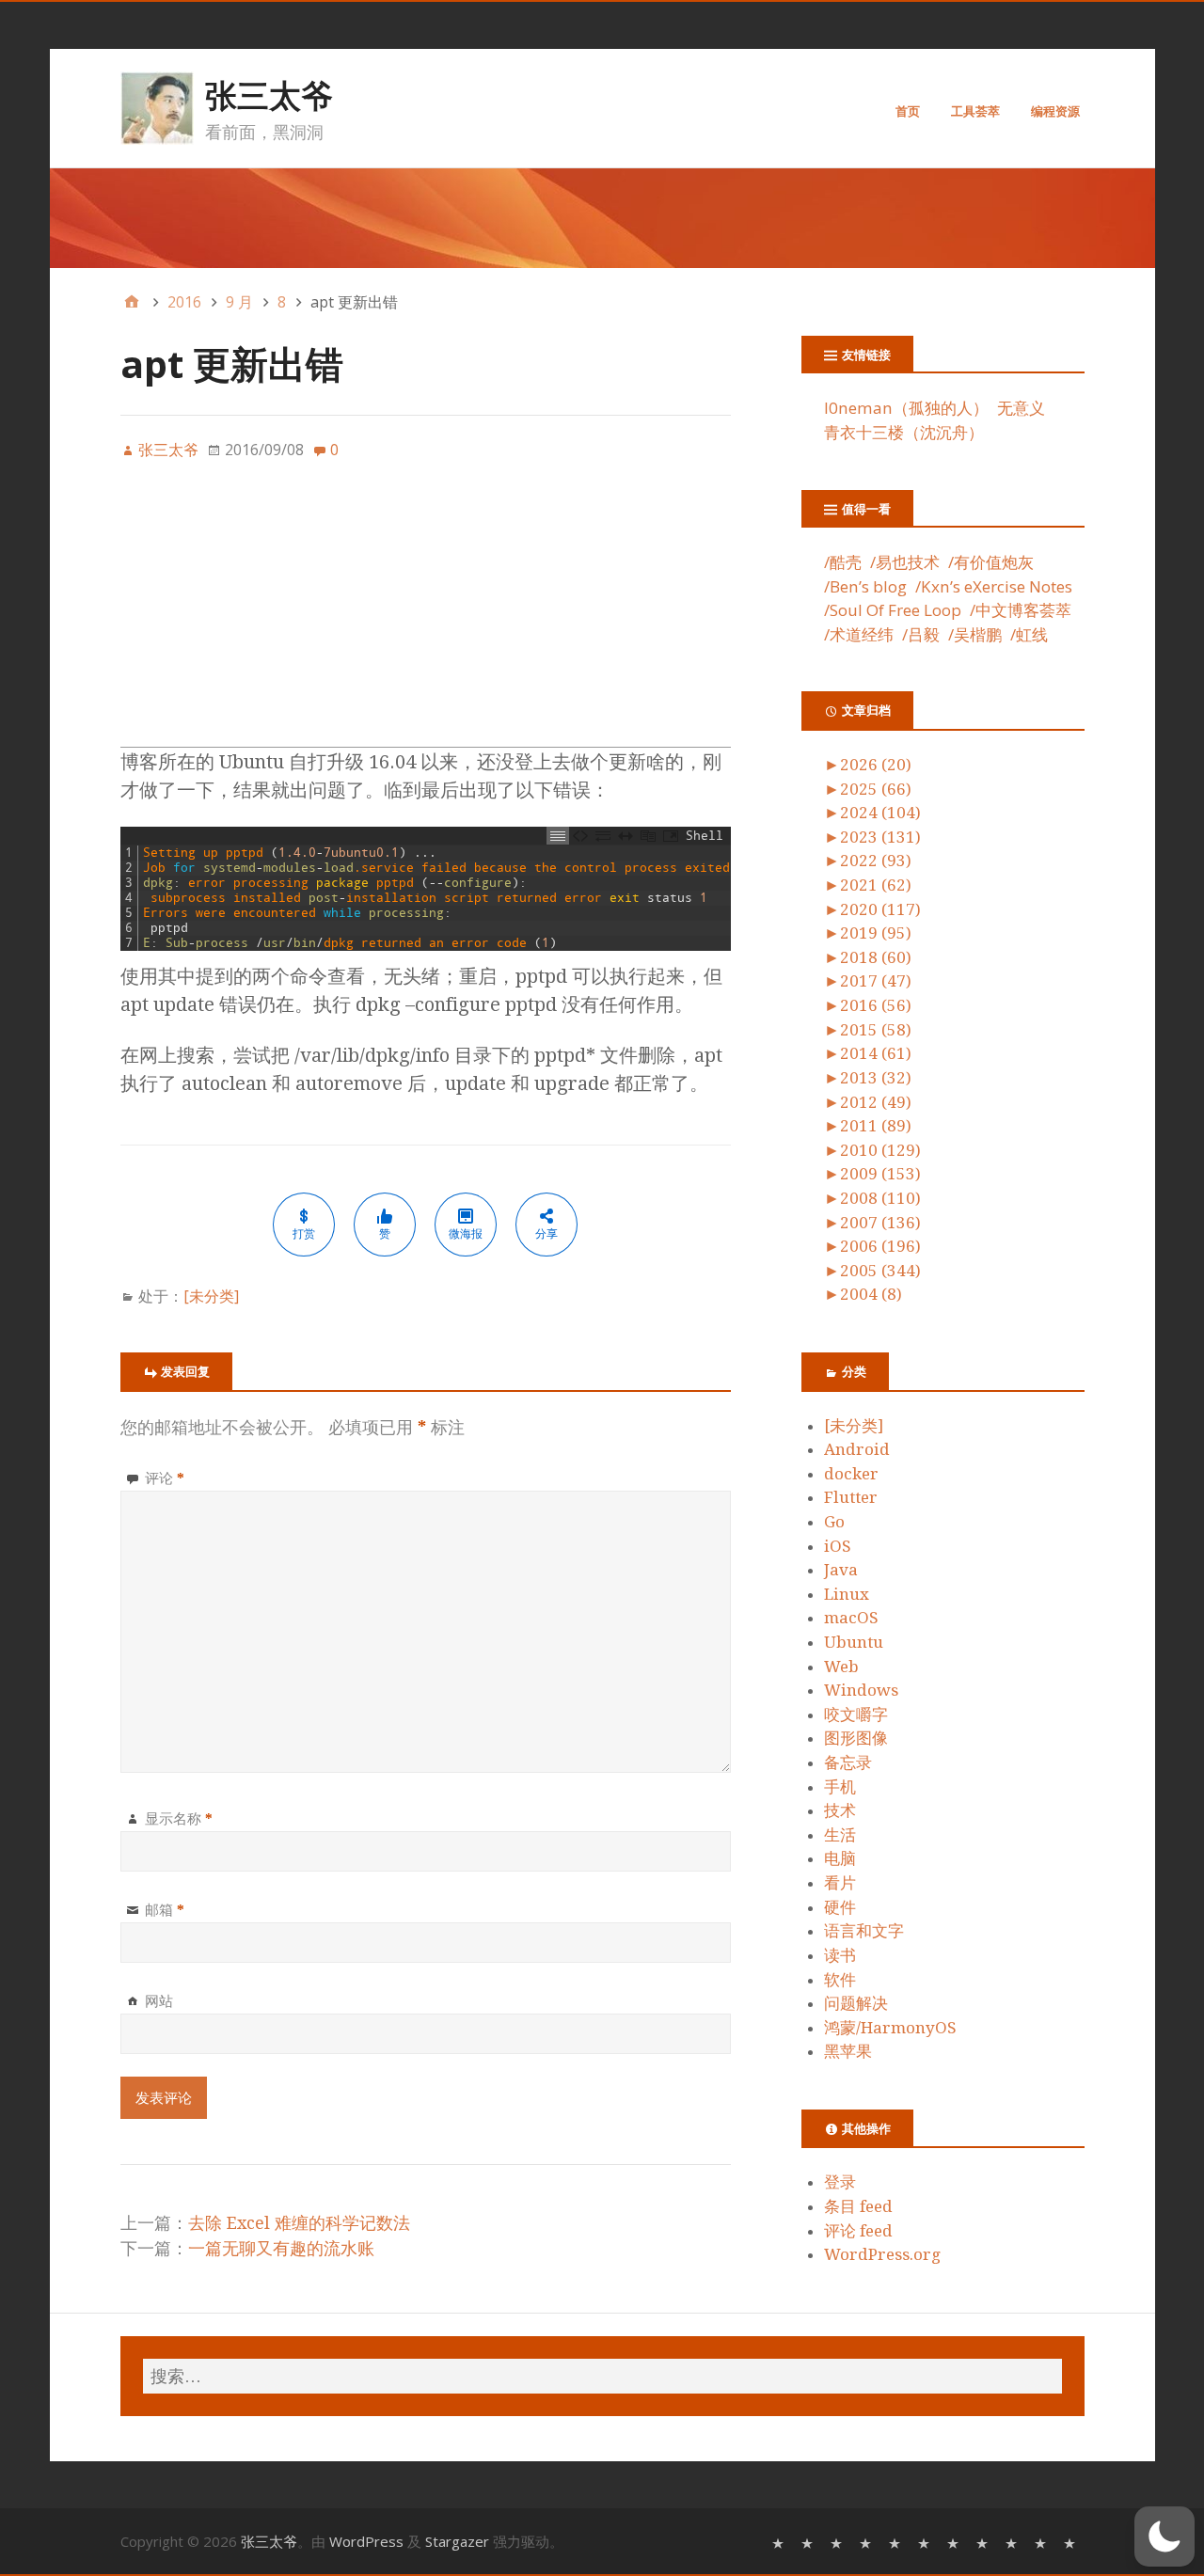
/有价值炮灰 (991, 562)
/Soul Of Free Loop (893, 610)
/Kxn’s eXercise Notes (994, 586)
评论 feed (858, 2231)
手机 (840, 1787)
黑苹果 (848, 2051)
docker (851, 1474)
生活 (840, 1835)
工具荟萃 (975, 111)
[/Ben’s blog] (868, 2542)
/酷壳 (843, 562)
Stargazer (457, 2541)
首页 (908, 111)
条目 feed (858, 2206)
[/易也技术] (809, 2542)
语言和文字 (864, 1931)
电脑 (840, 1858)
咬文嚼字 (856, 1715)
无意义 (1021, 408)
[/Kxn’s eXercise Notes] (897, 2542)
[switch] (1164, 2536)
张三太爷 (269, 95)
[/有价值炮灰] (839, 2542)
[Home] (132, 302)
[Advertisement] (426, 615)
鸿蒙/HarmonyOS (890, 2028)
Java (841, 1570)
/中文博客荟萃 (1021, 610)
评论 (165, 1478)
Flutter (851, 1497)
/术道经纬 (859, 634)
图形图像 (856, 1738)
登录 (840, 2182)
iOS (838, 1546)
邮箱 (165, 1909)
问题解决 (856, 2003)
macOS (851, 1618)
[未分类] (211, 1296)
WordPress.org (882, 2254)
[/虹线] (1072, 2542)
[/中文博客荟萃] (955, 2542)
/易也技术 (905, 562)
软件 (840, 1980)
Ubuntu (854, 1642)
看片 (840, 1883)
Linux (847, 1594)
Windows (861, 1690)
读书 (840, 1955)
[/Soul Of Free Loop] (926, 2542)
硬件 (840, 1907)
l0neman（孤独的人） (906, 408)
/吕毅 (921, 634)
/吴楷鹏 (975, 634)
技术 (840, 1810)
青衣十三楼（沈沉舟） (904, 432)
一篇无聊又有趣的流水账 (281, 2248)
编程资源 (1055, 111)
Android (857, 1449)
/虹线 (1029, 634)
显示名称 (179, 1818)
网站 (159, 2000)
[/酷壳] (780, 2542)
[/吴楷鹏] (1043, 2542)
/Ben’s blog (865, 586)
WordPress (366, 2541)
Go (834, 1522)
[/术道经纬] (984, 2542)
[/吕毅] (1014, 2542)
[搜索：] (602, 2376)
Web (841, 1667)
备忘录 (848, 1762)
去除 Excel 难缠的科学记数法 (299, 2223)
